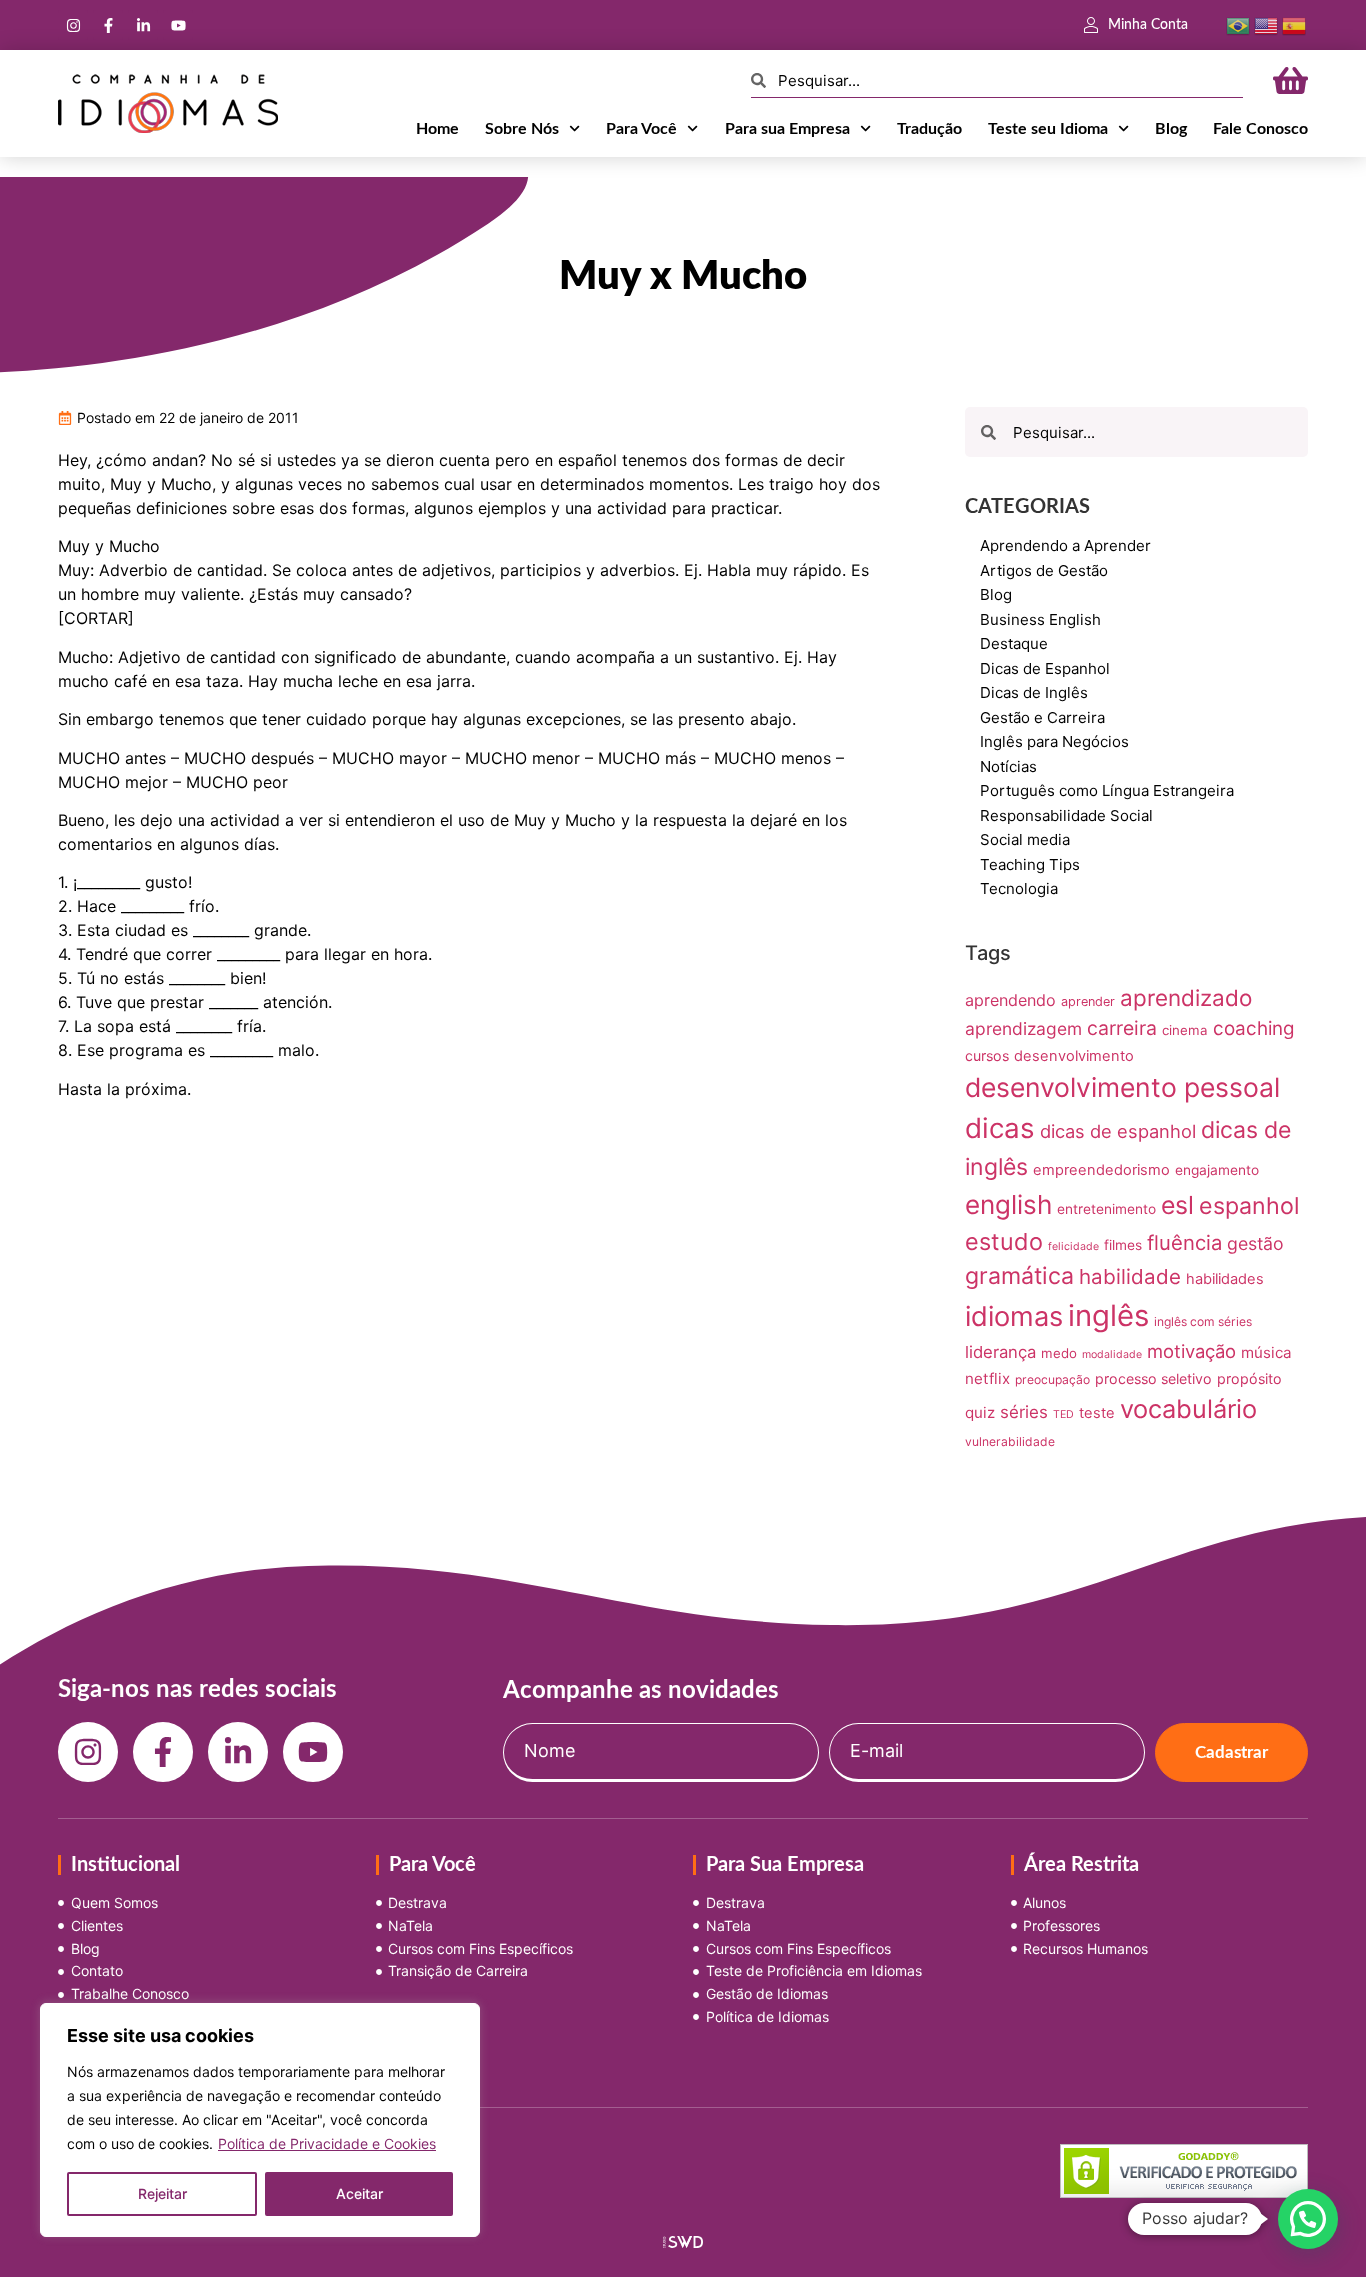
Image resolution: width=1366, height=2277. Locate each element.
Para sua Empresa (787, 129)
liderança (1000, 1352)
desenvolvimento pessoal (1122, 1087)
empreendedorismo (1101, 1170)
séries (1024, 1412)
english (1008, 1204)
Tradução (929, 129)
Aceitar (359, 2193)
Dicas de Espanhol (1045, 668)
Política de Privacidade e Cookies (327, 2143)
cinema (1185, 1030)
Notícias (1008, 766)
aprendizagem (1023, 1028)
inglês (1108, 1315)
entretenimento (1106, 1209)
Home (437, 129)
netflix (987, 1378)
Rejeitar (162, 2193)
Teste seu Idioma (1048, 129)
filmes (1123, 1245)
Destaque (1014, 643)
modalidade (1112, 1354)
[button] (1308, 2219)
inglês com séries (1203, 1321)
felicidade (1073, 1246)
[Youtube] (178, 25)
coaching (1253, 1028)
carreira (1122, 1028)
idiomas (1014, 1316)
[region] (260, 2120)
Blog (1171, 129)
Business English (1040, 619)
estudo (1004, 1241)
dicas (1000, 1128)
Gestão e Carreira (1042, 717)
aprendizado (1186, 997)
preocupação (1052, 1379)
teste (1097, 1413)
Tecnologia (1019, 888)
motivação (1191, 1351)
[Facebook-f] (108, 25)
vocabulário (1188, 1408)
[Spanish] (1294, 24)
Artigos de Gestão (1044, 570)
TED (1063, 1414)
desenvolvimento (1074, 1056)
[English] (1266, 24)
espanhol (1249, 1206)
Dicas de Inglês (1034, 692)
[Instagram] (73, 25)
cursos (987, 1055)
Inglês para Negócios (1054, 741)
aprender (1088, 1001)
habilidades (1225, 1279)
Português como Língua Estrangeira (1107, 790)
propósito (1249, 1378)
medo (1059, 1353)
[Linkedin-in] (143, 25)
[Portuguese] (1238, 24)
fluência (1184, 1242)
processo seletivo (1153, 1378)
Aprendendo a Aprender (1065, 545)
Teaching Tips (1030, 864)
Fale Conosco (1260, 129)
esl (1177, 1205)
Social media (1025, 839)
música (1266, 1352)
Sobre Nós (522, 129)
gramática (1019, 1276)
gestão (1255, 1243)
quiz (980, 1412)
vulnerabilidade (1010, 1441)
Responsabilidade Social (1066, 815)
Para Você (641, 129)
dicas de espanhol (1118, 1131)
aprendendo (1010, 1000)
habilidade (1130, 1276)
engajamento (1217, 1170)
